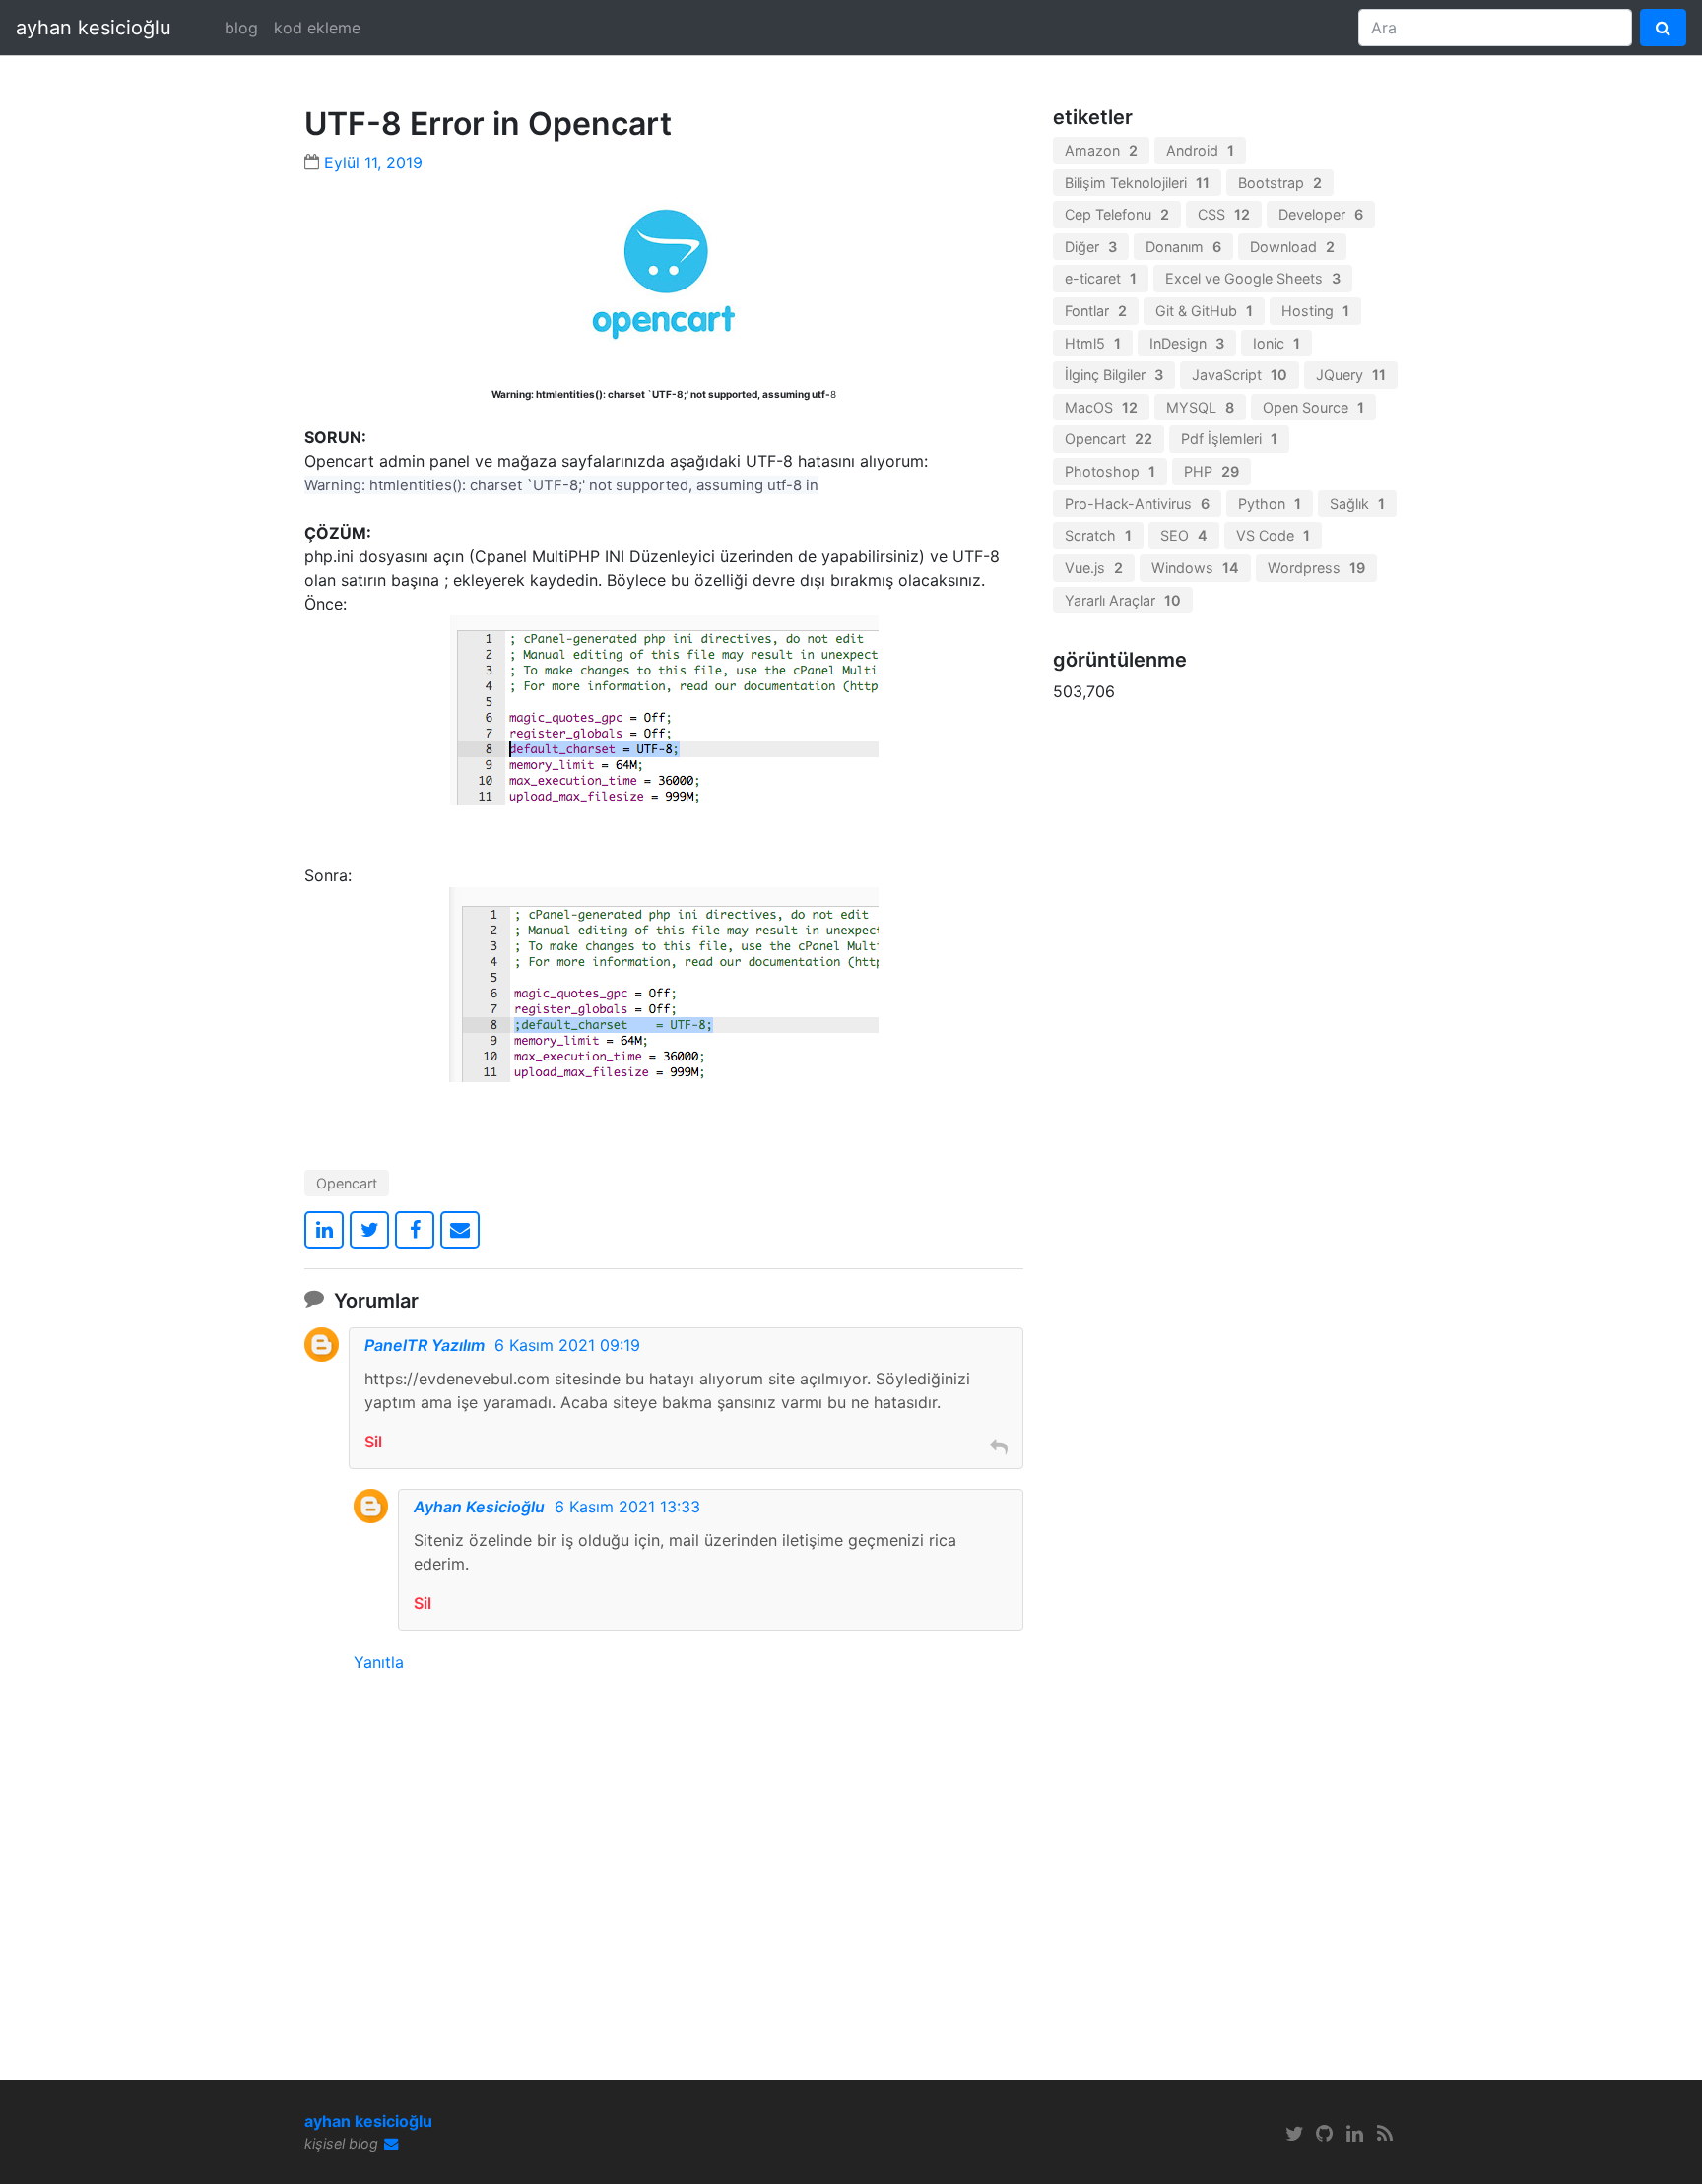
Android (1200, 150)
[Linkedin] (1355, 2134)
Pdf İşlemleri (1229, 439)
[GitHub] (1325, 2134)
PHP (1211, 471)
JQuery (1351, 375)
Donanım (1183, 247)
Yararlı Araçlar (1123, 600)
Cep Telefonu (1117, 214)
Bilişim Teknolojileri (1137, 183)
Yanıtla (379, 1662)
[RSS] (1385, 2134)
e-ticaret (1101, 278)
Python (1270, 504)
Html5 (1093, 343)
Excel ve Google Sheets (1253, 278)
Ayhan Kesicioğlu (479, 1507)
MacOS (1101, 407)
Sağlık (1357, 504)
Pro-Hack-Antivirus (1137, 504)
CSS (1224, 214)
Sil (373, 1442)
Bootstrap (1280, 183)
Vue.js (1094, 568)
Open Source (1313, 407)
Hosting (1315, 311)
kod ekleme (317, 28)
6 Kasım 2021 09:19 (567, 1345)
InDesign (1187, 343)
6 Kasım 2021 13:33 (627, 1507)
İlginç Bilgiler (1114, 375)
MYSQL (1200, 407)
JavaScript (1240, 375)
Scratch (1098, 535)
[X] (1294, 2134)
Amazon (1101, 150)
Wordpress (1316, 568)
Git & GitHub (1204, 311)
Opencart (347, 1183)
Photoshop (1110, 471)
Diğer (1091, 247)
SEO (1184, 535)
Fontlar (1096, 311)
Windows (1195, 568)
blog (241, 28)
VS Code (1273, 535)
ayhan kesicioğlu (94, 28)
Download (1292, 247)
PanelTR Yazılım (425, 1345)
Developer (1321, 214)
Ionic (1276, 343)
